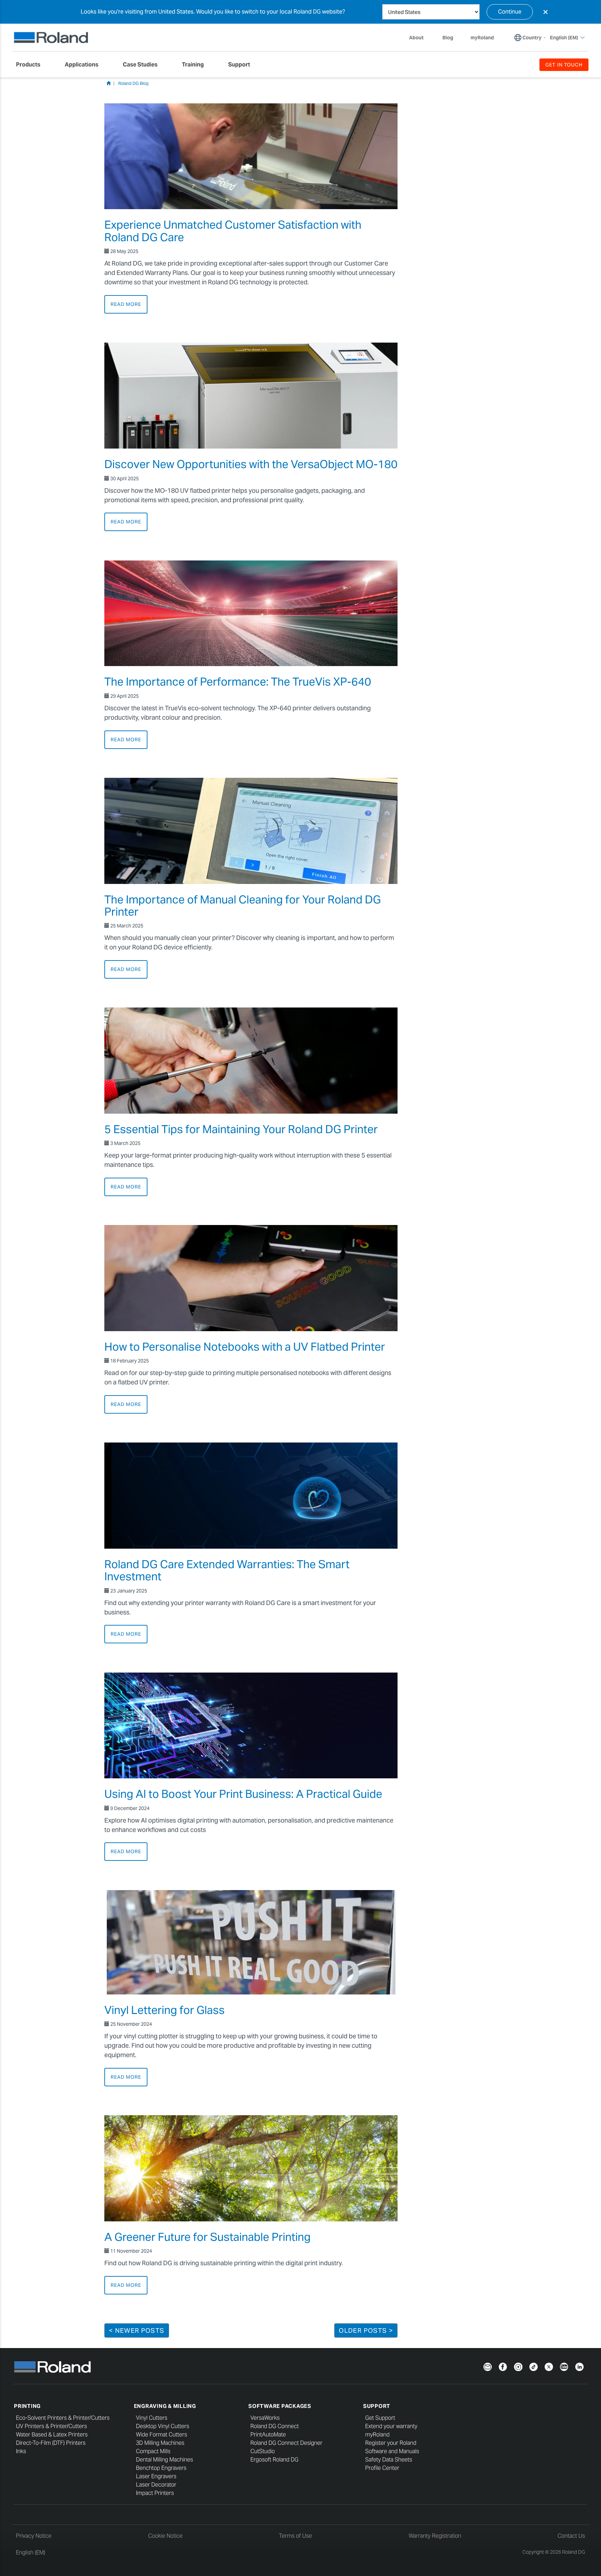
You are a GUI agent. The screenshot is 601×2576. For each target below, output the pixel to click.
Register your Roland (391, 2443)
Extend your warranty (391, 2426)
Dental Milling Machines (165, 2460)
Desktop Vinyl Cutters (163, 2426)
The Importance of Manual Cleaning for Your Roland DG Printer (243, 906)
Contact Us (571, 2536)
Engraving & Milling (165, 2406)
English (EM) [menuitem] (564, 38)
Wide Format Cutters (162, 2435)
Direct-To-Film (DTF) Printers (51, 2443)
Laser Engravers (156, 2476)
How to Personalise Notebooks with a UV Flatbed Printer (245, 1347)
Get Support (380, 2418)
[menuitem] (32, 65)
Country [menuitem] (532, 38)
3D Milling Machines (160, 2443)
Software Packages (280, 2406)
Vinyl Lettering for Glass (165, 2010)
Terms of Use (295, 2536)
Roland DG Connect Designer (286, 2443)
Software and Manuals (392, 2451)
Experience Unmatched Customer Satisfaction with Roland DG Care (233, 231)
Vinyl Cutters (152, 2418)
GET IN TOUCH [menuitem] (564, 65)
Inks (21, 2451)
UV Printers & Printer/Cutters (51, 2426)
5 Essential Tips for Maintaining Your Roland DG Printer (241, 1129)
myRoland (377, 2435)
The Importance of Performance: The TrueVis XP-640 (238, 682)
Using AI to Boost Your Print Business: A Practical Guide (243, 1794)
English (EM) (31, 2553)
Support (377, 2406)
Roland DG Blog (133, 83)
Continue (510, 12)
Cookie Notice (165, 2536)
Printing (27, 2406)
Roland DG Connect (275, 2426)
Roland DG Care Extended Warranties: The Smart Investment (227, 1570)
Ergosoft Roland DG (274, 2460)
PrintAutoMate (268, 2435)
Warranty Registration (435, 2536)
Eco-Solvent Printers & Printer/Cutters (63, 2418)
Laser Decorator (156, 2485)
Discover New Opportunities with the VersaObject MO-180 (251, 464)
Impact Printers (155, 2493)
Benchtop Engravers (161, 2468)
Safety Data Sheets (389, 2460)
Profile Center (382, 2468)
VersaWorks (265, 2418)
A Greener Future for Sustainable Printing (207, 2237)
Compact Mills (153, 2451)
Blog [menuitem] (448, 38)
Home (109, 83)
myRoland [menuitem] (482, 38)
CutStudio (263, 2451)
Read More (126, 304)
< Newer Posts (137, 2330)
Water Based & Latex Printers (52, 2435)
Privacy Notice (34, 2536)
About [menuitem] (416, 38)
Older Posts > (366, 2330)
